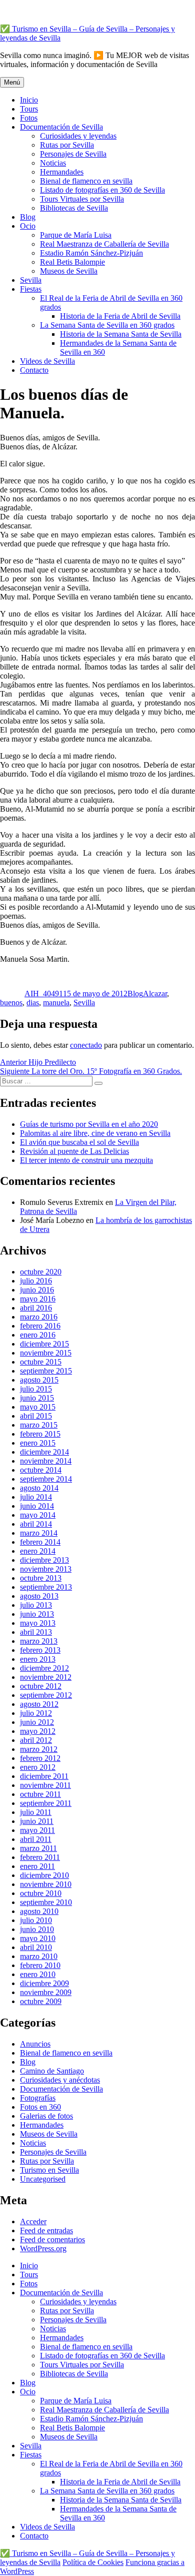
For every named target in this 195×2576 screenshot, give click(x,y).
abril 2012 (36, 1740)
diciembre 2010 (44, 1875)
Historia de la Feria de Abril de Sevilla (120, 316)
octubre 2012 (41, 1686)
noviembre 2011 (45, 1785)
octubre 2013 (41, 1578)
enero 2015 (38, 1443)
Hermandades (62, 172)
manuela (56, 1003)
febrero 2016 (40, 1326)
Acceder (33, 2221)
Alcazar (155, 994)
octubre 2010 (41, 1893)
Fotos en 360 (40, 2107)
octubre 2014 (41, 1470)
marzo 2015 (39, 1425)
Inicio (29, 100)
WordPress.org (43, 2248)
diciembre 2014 (44, 1452)
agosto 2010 (39, 1911)
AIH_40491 (44, 994)
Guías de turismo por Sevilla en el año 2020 (89, 1124)
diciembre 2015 (44, 1344)
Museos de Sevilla (69, 271)
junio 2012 (37, 1722)
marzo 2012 (39, 1749)
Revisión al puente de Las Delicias (74, 1151)
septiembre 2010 (46, 1902)
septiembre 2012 (46, 1695)
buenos (11, 1003)
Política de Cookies (93, 2562)
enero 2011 (37, 1866)
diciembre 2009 (44, 1983)
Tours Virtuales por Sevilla (82, 199)
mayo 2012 (38, 1731)
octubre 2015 (41, 1362)
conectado (86, 1045)
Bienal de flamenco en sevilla (86, 181)
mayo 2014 (38, 1515)
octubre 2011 (40, 1794)
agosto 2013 (39, 1596)
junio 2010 (37, 1929)
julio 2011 (36, 1812)
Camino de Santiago (52, 2071)
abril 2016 (36, 1308)
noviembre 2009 (46, 1992)
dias (33, 1003)
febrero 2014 (40, 1542)
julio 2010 (36, 1920)
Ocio (28, 226)
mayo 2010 (38, 1938)
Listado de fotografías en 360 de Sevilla (102, 190)
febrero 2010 (40, 1965)
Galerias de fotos (46, 2116)
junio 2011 (37, 1821)
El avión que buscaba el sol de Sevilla (79, 1142)
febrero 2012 (40, 1758)
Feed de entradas (46, 2230)
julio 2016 (36, 1281)
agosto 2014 (39, 1488)
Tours (29, 109)
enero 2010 (38, 1974)
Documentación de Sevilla (61, 127)
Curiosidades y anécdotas (60, 2080)
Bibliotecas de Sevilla (74, 208)
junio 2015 (37, 1398)
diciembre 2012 (44, 1668)
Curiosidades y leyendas (78, 136)
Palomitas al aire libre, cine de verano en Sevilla (95, 1133)
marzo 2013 (39, 1641)
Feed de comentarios (52, 2239)
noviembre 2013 (46, 1569)
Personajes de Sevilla (73, 154)
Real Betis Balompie (72, 262)
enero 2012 (38, 1767)
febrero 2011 (40, 1857)
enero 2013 (38, 1659)
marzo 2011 (38, 1848)
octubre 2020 (41, 1272)
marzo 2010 (39, 1956)
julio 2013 (36, 1605)
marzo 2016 (39, 1317)
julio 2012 (36, 1713)
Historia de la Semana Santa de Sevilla (121, 334)
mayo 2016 (38, 1299)
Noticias (53, 163)
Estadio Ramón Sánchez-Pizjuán (91, 253)
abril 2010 (36, 1947)
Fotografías (38, 2098)
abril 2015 (36, 1416)
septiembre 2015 (46, 1371)
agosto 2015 (39, 1380)
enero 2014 (38, 1551)
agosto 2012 (39, 1704)
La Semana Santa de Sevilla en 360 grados (107, 325)
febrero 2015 (40, 1434)
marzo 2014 (39, 1533)
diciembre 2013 (44, 1560)
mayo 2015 (38, 1407)
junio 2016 (37, 1290)
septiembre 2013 (46, 1587)
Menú (12, 82)
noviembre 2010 (46, 1884)
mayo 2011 (37, 1830)
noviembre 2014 (46, 1461)
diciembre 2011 (44, 1776)
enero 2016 (38, 1335)
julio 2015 (36, 1389)
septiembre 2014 (46, 1479)
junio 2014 (37, 1506)
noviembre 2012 (46, 1677)
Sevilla (31, 280)
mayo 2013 (38, 1623)
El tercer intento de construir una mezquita (86, 1160)
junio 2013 (37, 1614)
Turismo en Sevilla (49, 2170)
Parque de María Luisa (76, 235)
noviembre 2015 (46, 1353)
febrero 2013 (40, 1650)
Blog (28, 217)
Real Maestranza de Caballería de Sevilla (104, 244)
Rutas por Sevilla (67, 145)
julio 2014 (36, 1497)
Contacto (34, 370)
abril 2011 (36, 1839)
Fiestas (31, 289)
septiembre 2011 (46, 1803)
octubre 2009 (41, 2001)
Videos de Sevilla (47, 361)
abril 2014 (36, 1524)
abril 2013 (36, 1632)
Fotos (29, 118)
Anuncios (35, 2044)
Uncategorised (43, 2179)
